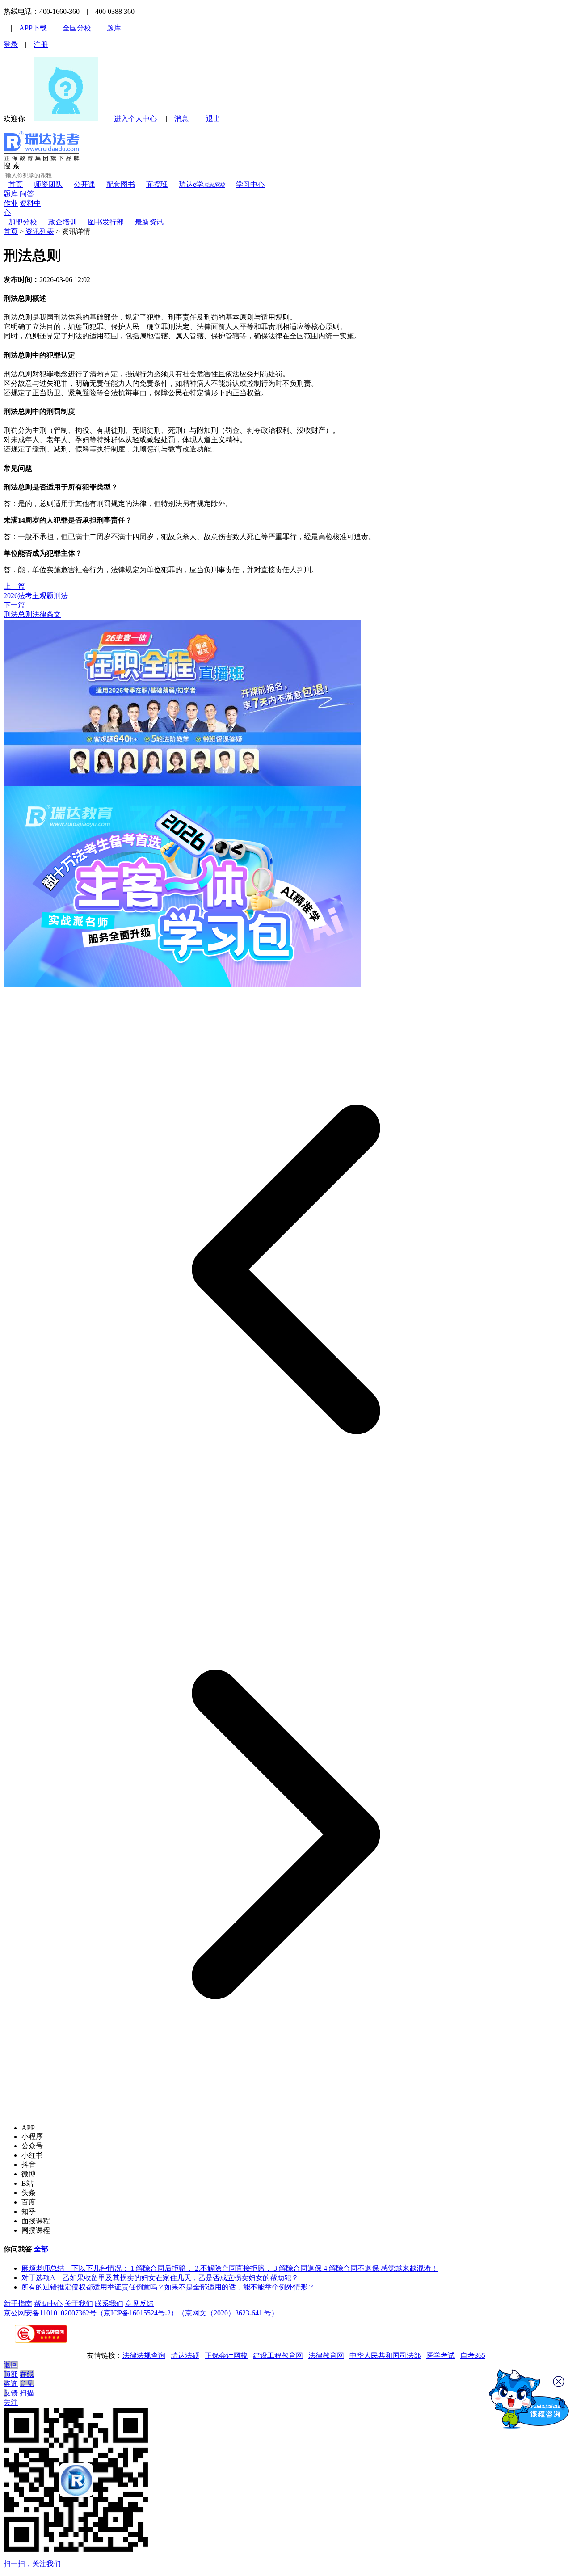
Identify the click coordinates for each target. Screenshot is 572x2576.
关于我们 (79, 2304)
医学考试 (441, 2355)
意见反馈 (139, 2304)
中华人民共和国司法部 (385, 2355)
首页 (16, 184)
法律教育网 (326, 2355)
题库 (114, 28)
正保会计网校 (226, 2355)
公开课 (84, 184)
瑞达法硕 (185, 2355)
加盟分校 (23, 222)
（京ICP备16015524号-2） (137, 2313)
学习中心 (250, 184)
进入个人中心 (135, 119)
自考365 (473, 2355)
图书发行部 (106, 222)
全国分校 (77, 28)
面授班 (157, 184)
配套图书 (121, 184)
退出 (213, 119)
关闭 (560, 2382)
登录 (11, 44)
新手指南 (18, 2304)
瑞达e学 (202, 184)
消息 (182, 119)
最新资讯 (149, 222)
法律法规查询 (144, 2355)
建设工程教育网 (278, 2355)
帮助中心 (48, 2304)
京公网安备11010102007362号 (50, 2313)
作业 (11, 203)
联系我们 (109, 2304)
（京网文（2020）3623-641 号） (228, 2313)
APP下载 (33, 28)
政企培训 (63, 222)
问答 (27, 194)
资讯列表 (40, 231)
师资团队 (48, 184)
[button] (286, 1269)
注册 (41, 44)
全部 (41, 2249)
